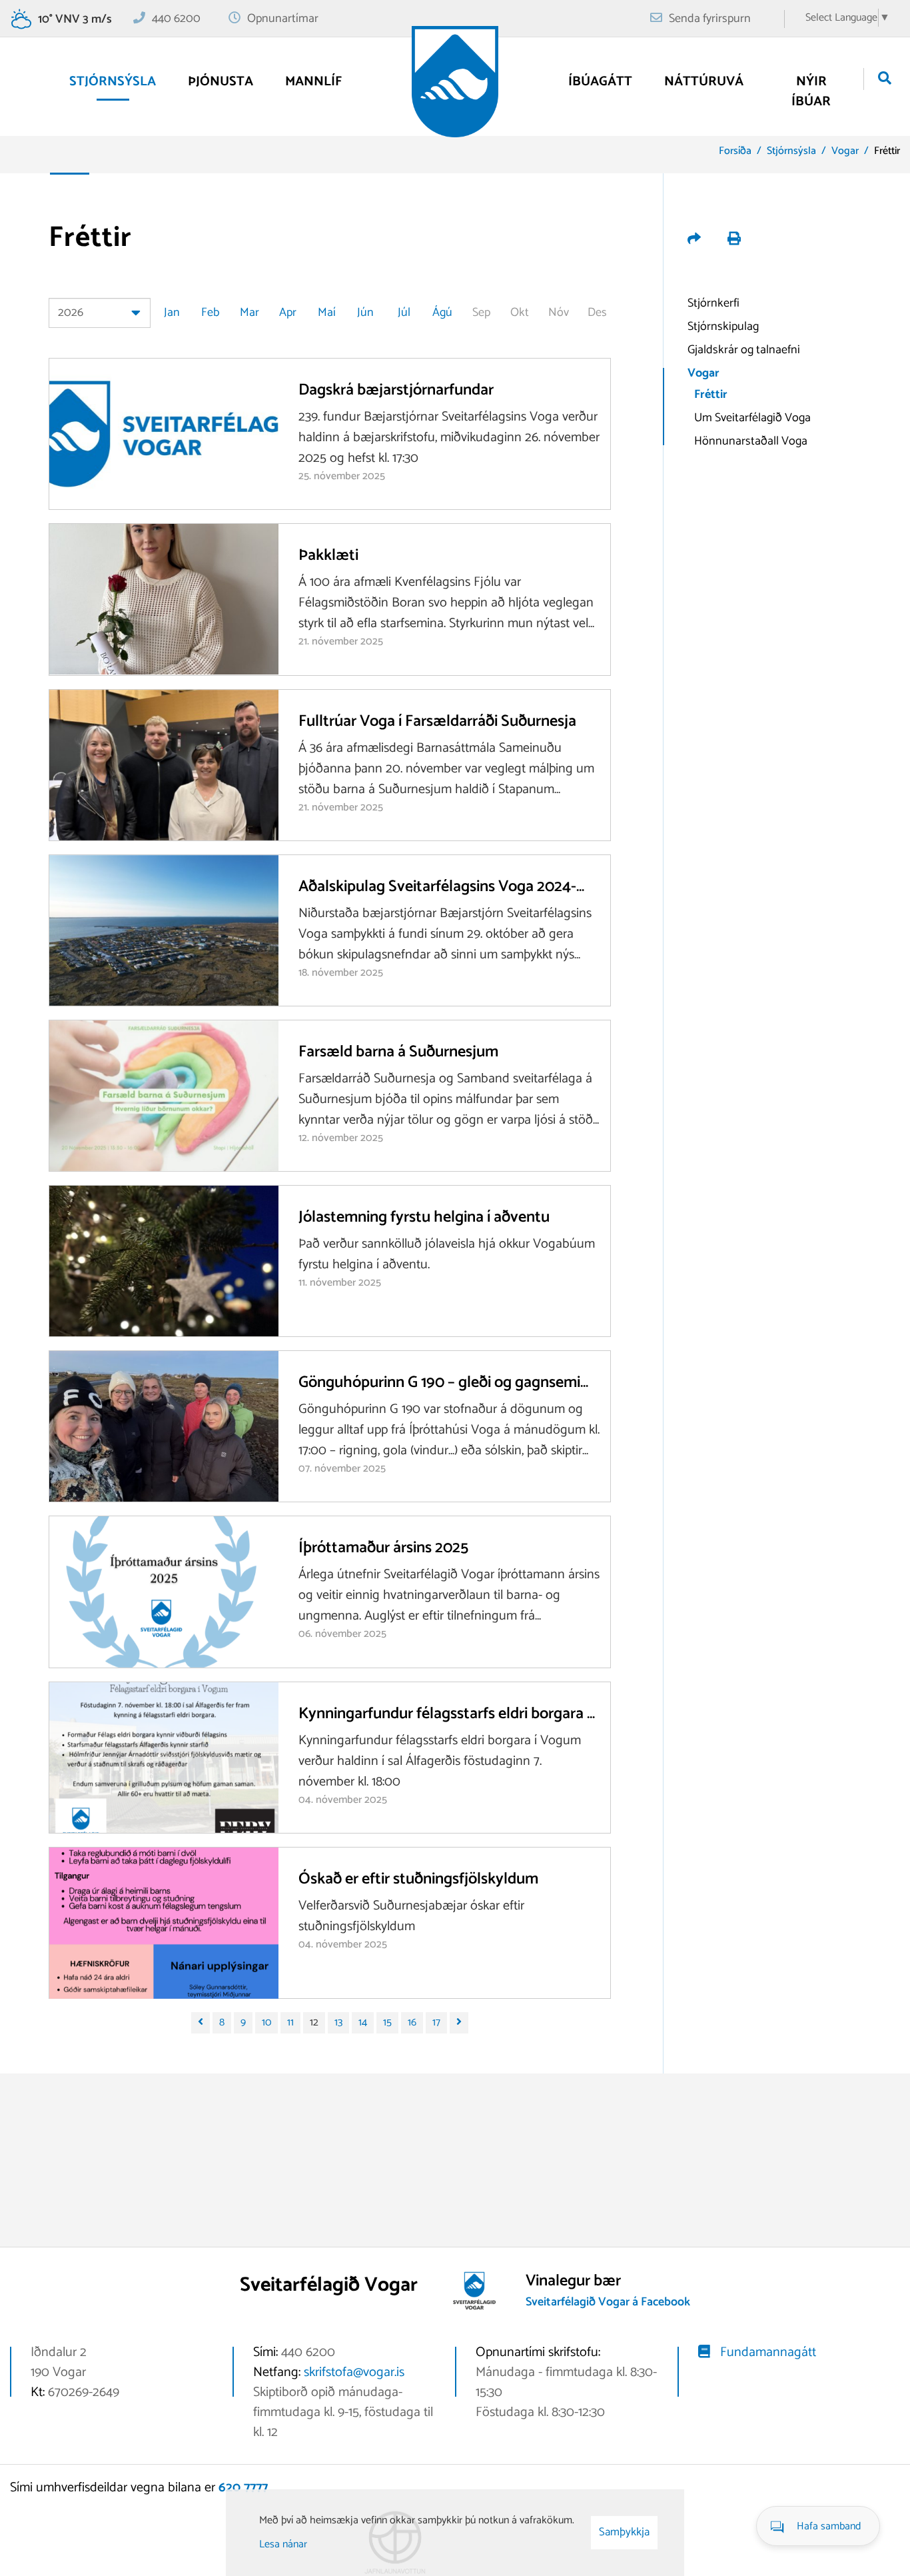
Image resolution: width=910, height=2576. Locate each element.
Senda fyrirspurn (710, 19)
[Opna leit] (885, 79)
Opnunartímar (283, 19)
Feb (211, 313)
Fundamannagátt (768, 2352)
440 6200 (176, 19)
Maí (327, 313)
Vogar (845, 151)
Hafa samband (829, 2526)
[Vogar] (455, 82)
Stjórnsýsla (791, 151)
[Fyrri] (201, 2023)
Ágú (442, 313)
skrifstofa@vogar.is (354, 2372)
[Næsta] (459, 2023)
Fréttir (887, 151)
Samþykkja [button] (624, 2532)
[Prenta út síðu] (734, 240)
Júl (404, 313)
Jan (172, 313)
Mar (249, 313)
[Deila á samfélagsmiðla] (695, 240)
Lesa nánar (283, 2544)
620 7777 (243, 2488)
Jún (365, 313)
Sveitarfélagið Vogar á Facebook (608, 2302)
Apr (288, 313)
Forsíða (735, 151)
